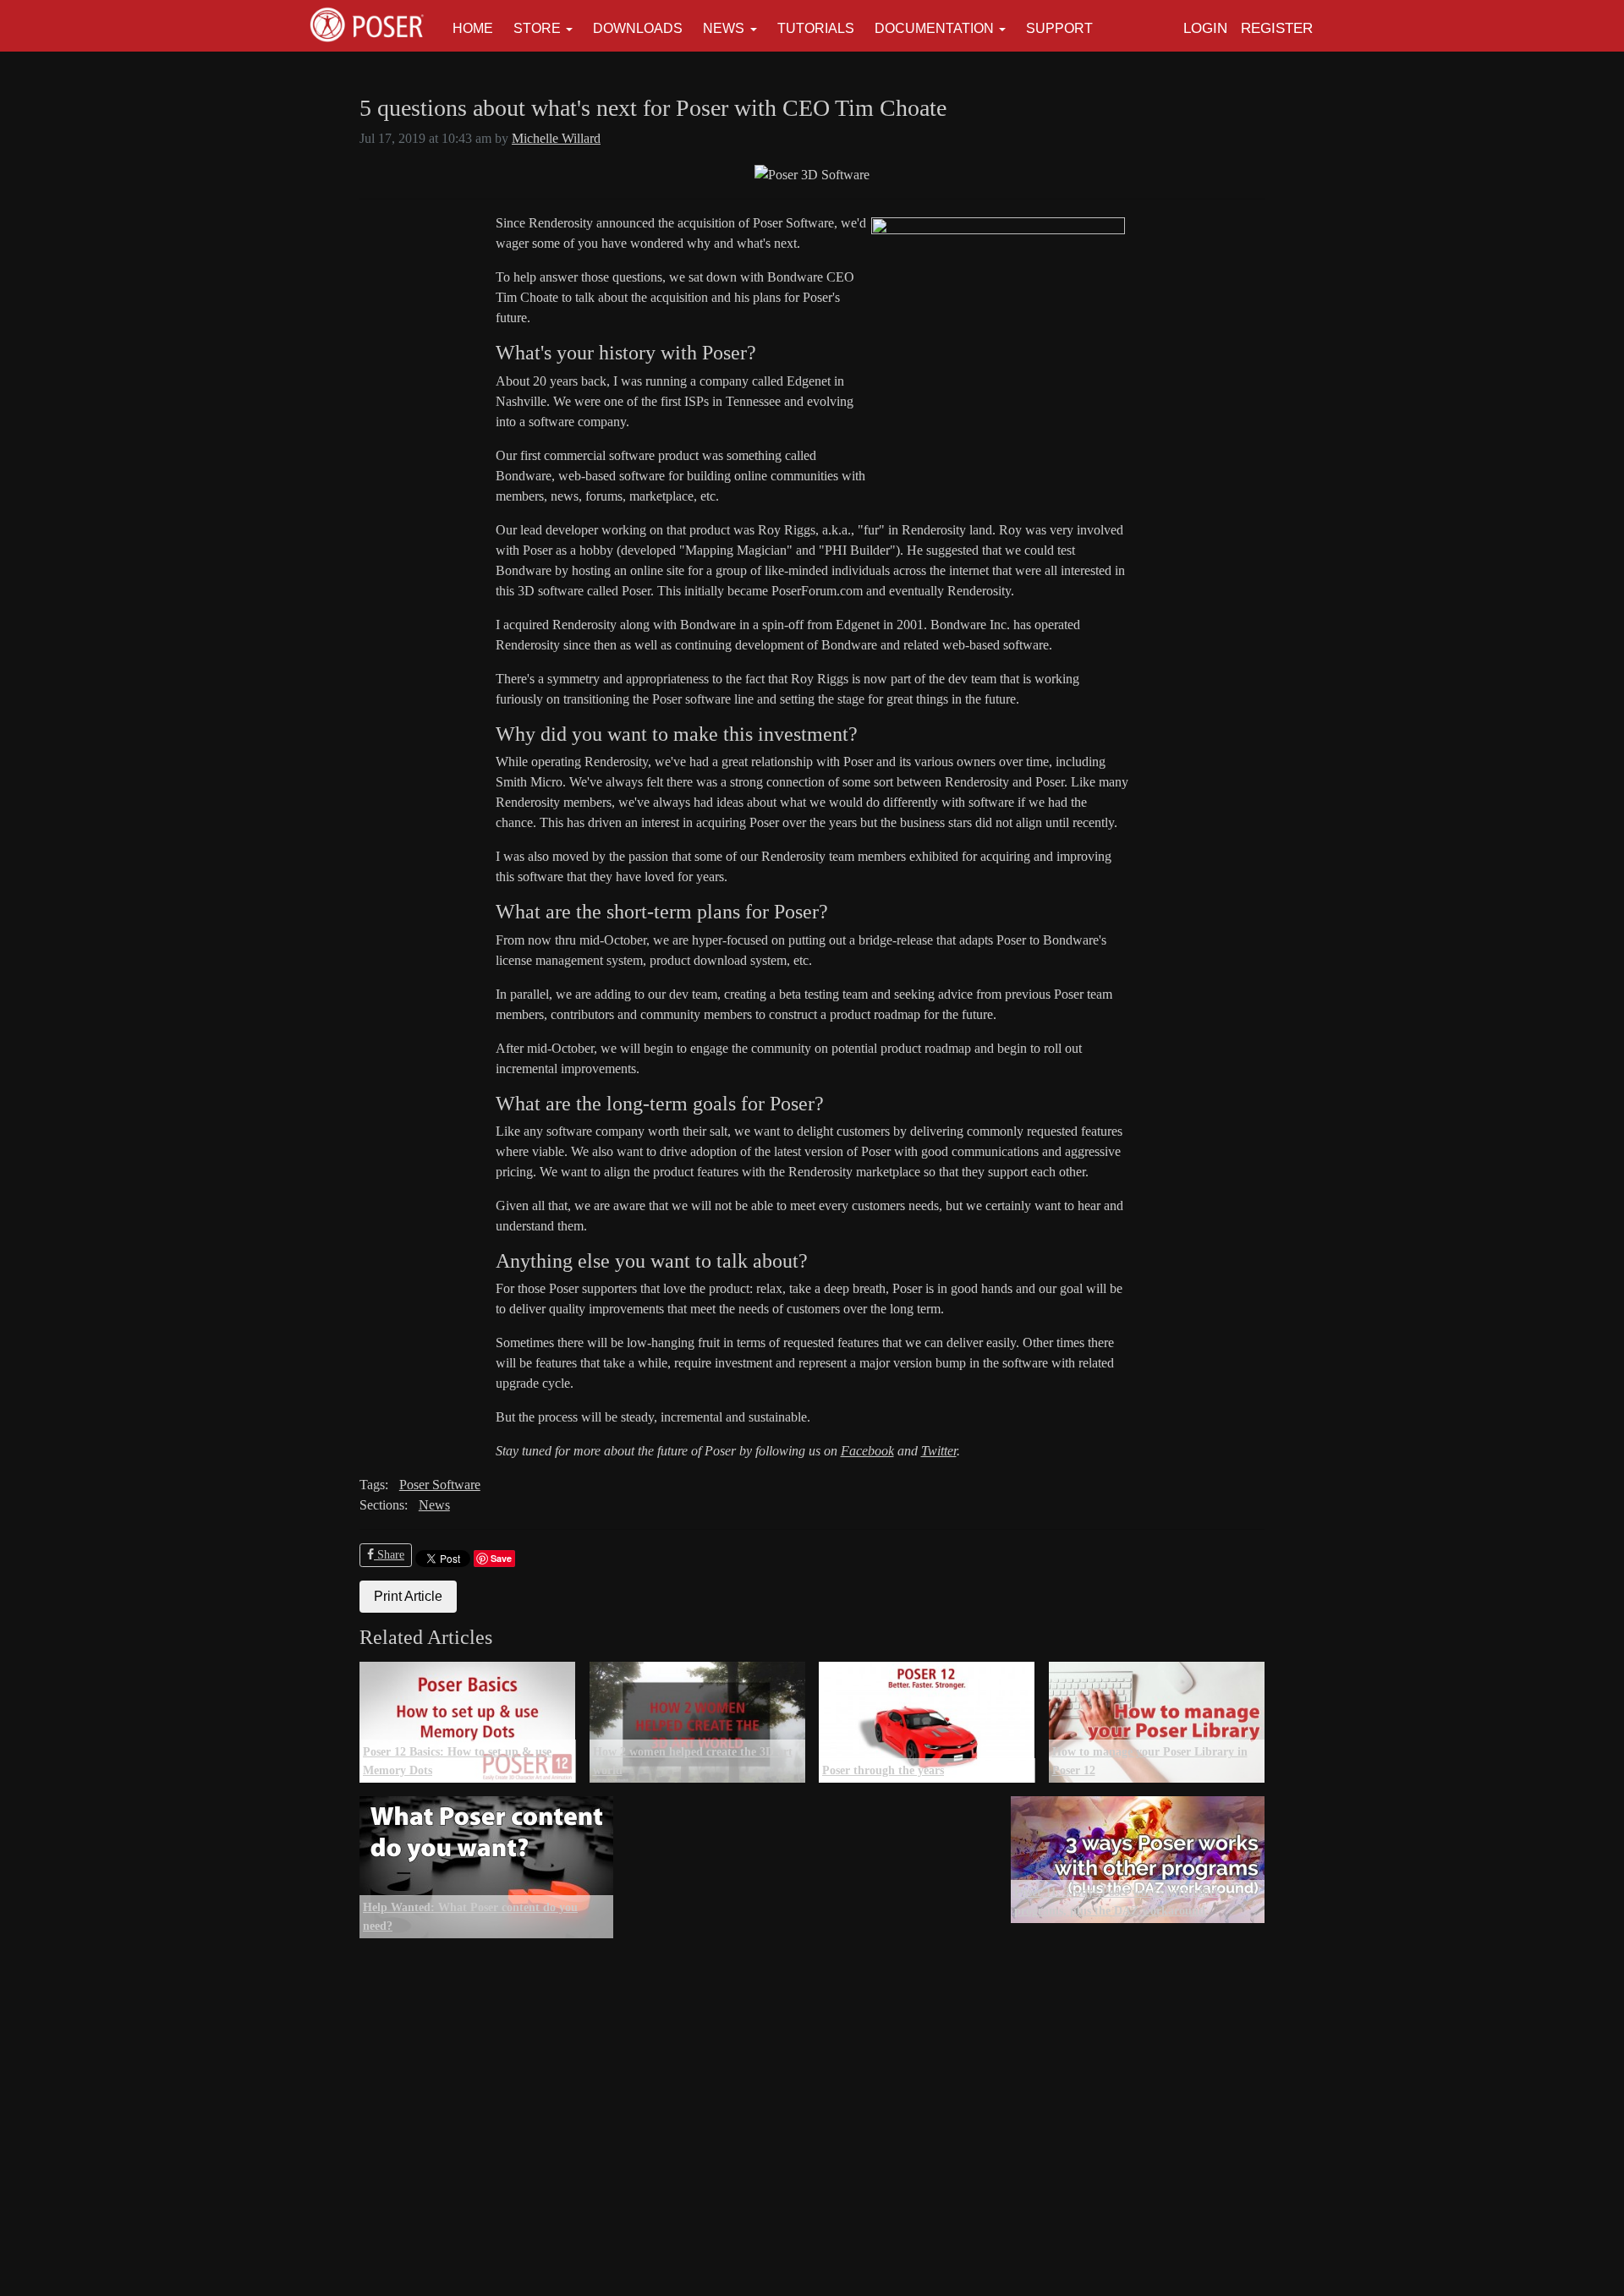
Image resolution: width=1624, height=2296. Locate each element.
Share (389, 1555)
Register (1277, 28)
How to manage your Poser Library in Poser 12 (1150, 1761)
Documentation (934, 28)
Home (473, 28)
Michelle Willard (556, 138)
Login (1205, 28)
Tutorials (816, 28)
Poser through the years (883, 1770)
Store (537, 28)
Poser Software (440, 1485)
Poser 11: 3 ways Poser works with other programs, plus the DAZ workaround (1117, 1901)
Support (1059, 28)
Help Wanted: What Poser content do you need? (470, 1916)
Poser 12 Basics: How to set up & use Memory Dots (457, 1761)
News (724, 28)
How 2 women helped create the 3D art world (693, 1761)
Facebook (867, 1451)
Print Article (408, 1596)
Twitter (939, 1451)
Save (501, 1558)
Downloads (638, 28)
